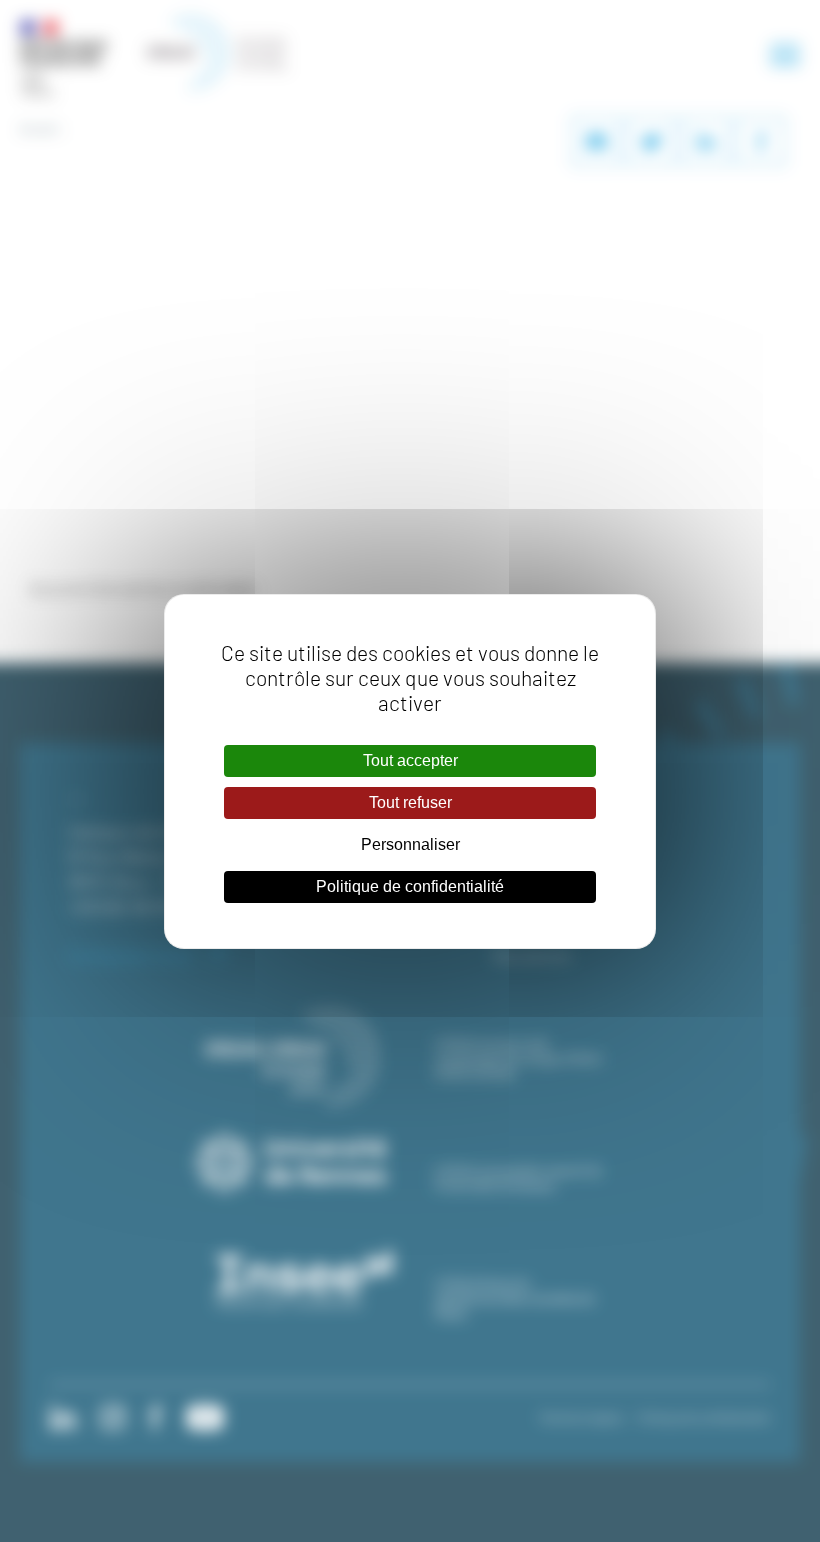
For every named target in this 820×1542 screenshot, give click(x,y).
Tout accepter (410, 760)
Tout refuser (410, 802)
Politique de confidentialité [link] (410, 886)
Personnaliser (410, 844)
